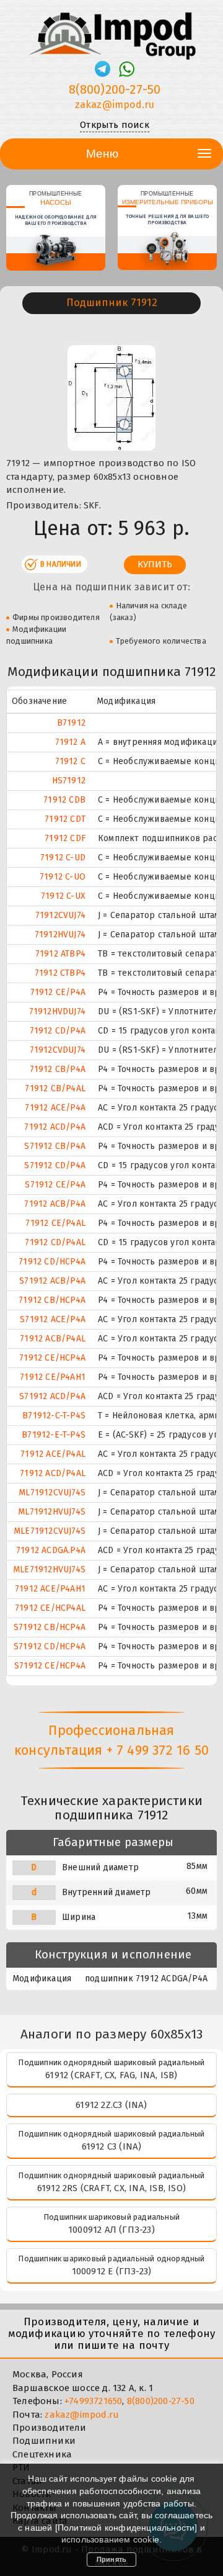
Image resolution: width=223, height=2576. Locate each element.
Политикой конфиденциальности (126, 2528)
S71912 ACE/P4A (53, 1319)
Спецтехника (42, 2454)
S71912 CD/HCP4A (50, 1646)
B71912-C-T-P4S (54, 1416)
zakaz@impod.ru (115, 105)
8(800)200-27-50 (115, 89)
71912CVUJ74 (60, 915)
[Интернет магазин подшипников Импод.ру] (111, 30)
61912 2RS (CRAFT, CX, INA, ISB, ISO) (111, 2188)
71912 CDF (65, 838)
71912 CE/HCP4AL (50, 1608)
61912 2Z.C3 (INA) (111, 2105)
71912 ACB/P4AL (53, 1339)
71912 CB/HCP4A (52, 1300)
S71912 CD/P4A (55, 1165)
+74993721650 (93, 2401)
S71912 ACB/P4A (52, 1281)
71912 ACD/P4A (55, 1127)
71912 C (70, 761)
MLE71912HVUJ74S (49, 1569)
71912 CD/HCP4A (52, 1262)
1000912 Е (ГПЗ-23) (112, 2271)
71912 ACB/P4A (55, 1204)
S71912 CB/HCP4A (50, 1627)
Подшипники (44, 2441)
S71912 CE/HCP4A (50, 1666)
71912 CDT (65, 819)
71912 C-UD (63, 858)
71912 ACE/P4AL (53, 1454)
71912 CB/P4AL (55, 1088)
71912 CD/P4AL (55, 1242)
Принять (111, 2559)
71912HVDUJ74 (57, 1011)
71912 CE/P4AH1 (53, 1377)
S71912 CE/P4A (55, 1185)
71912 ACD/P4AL (53, 1473)
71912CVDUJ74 (58, 1050)
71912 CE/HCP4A (52, 1358)
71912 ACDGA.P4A (51, 1550)
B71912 (71, 723)
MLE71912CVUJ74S (50, 1531)
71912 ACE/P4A (55, 1108)
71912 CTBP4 (60, 973)
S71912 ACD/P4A (52, 1396)
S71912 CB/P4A (55, 1146)
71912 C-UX (63, 896)
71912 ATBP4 (60, 954)
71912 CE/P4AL (55, 1223)
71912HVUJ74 (60, 934)
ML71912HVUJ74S (52, 1512)
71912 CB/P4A (58, 1069)
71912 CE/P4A (58, 992)
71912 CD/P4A (58, 1031)
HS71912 (69, 781)
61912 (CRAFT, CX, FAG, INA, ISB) (111, 2075)
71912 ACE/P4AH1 (50, 1589)
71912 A (70, 742)
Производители (50, 2428)
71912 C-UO (63, 877)
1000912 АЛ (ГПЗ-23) (111, 2230)
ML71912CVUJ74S (52, 1493)
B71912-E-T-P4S (54, 1435)
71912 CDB (64, 800)
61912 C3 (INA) (112, 2146)
